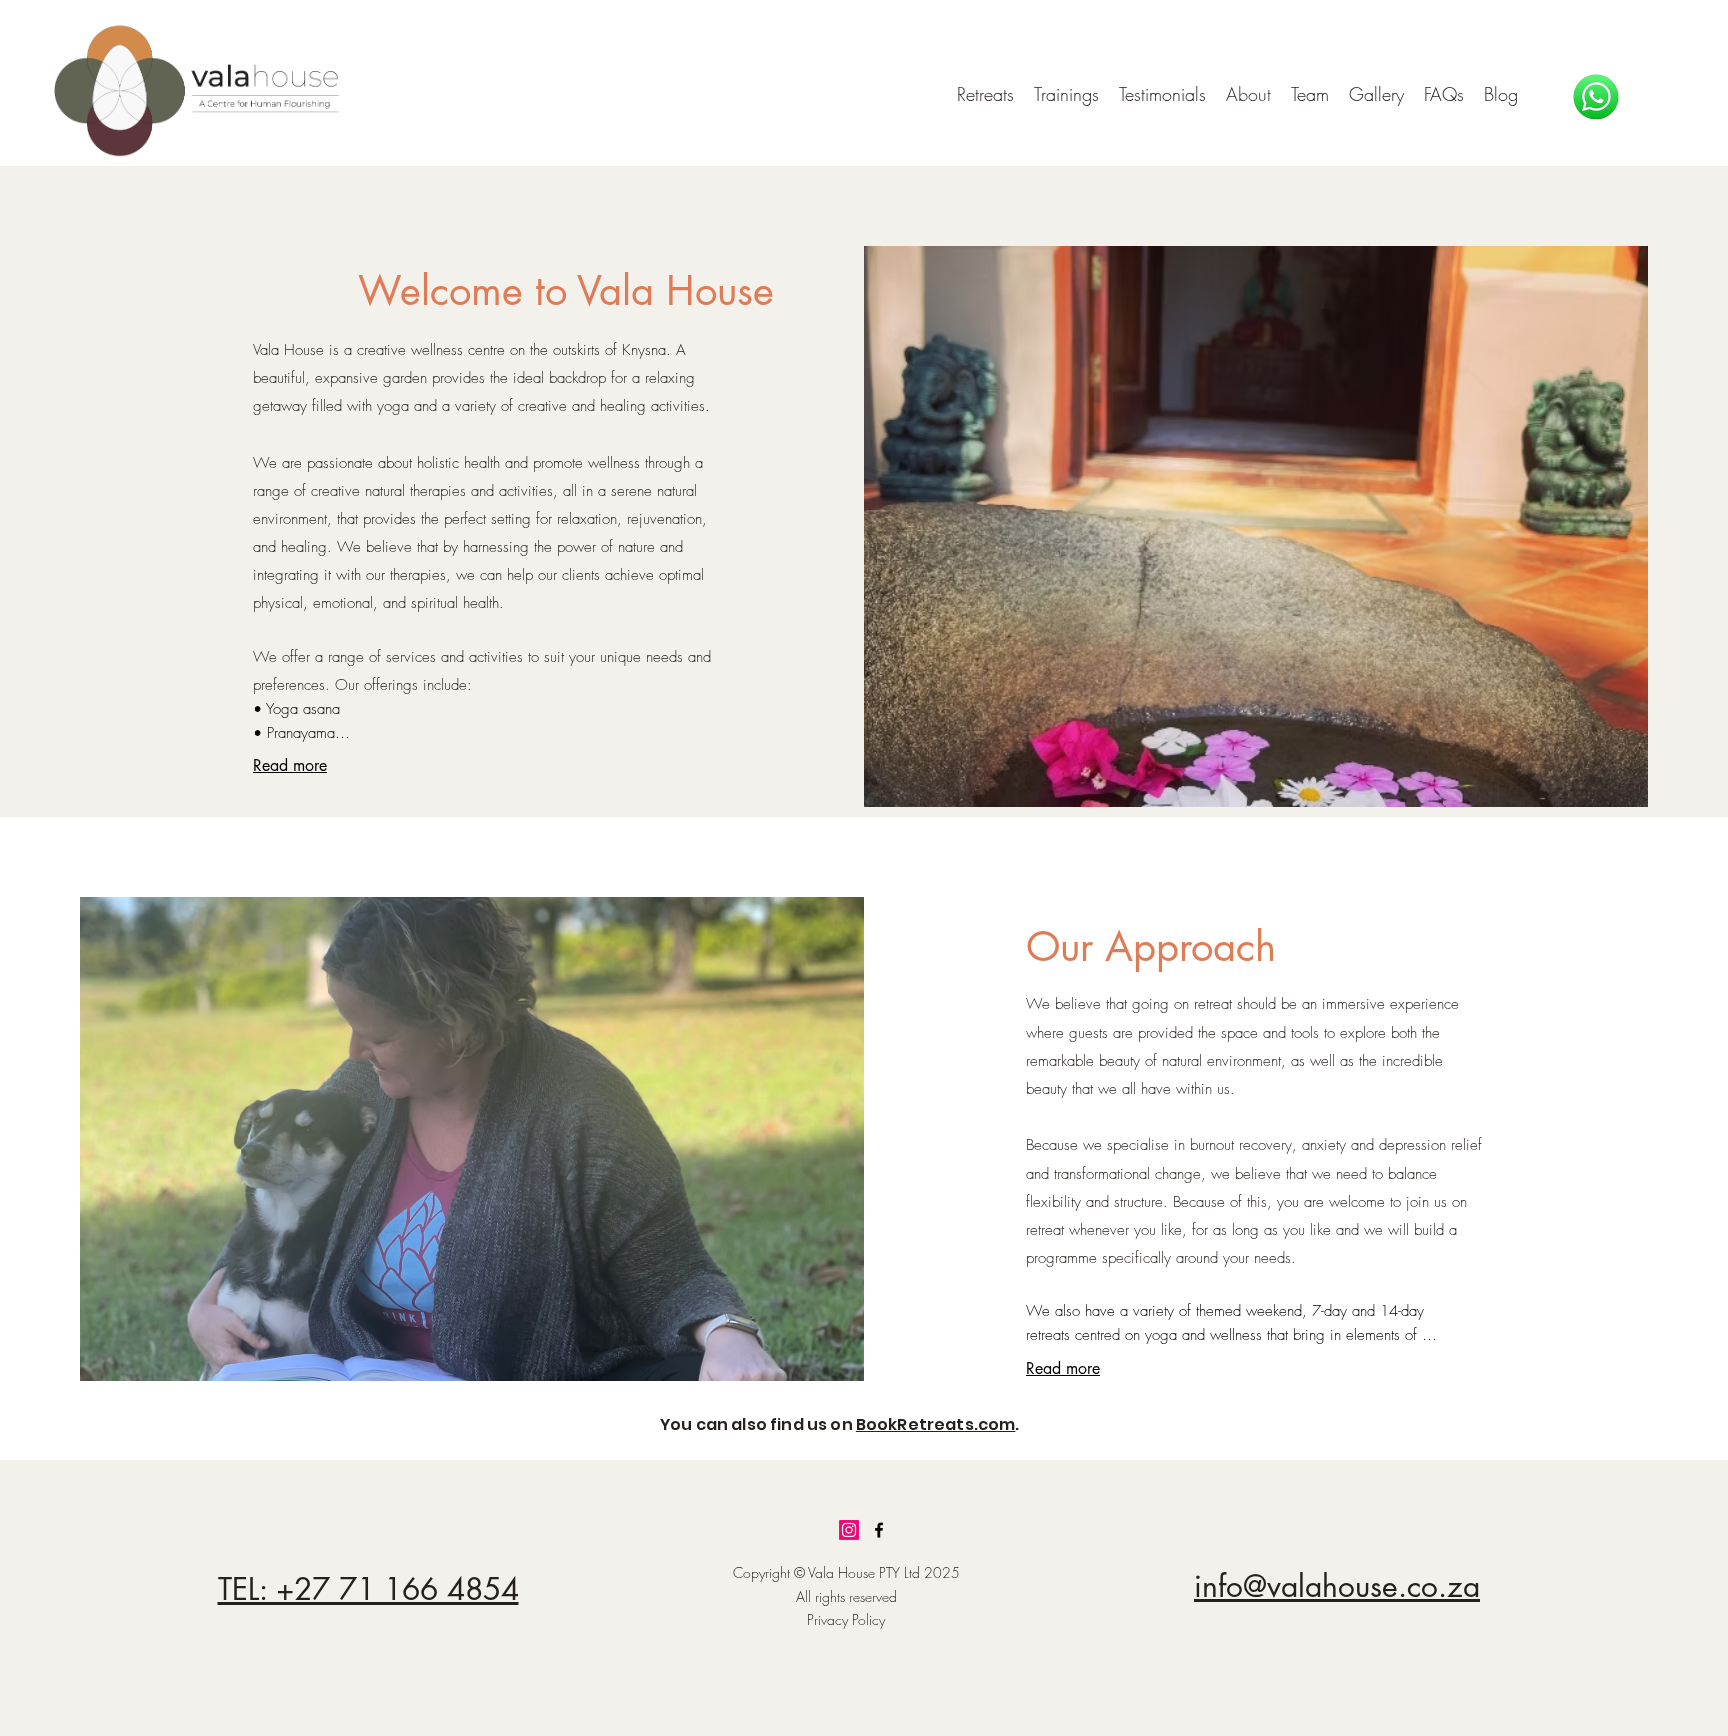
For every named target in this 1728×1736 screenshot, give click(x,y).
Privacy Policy (846, 1619)
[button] (1066, 94)
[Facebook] (879, 1530)
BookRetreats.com (936, 1424)
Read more (290, 765)
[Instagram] (849, 1530)
